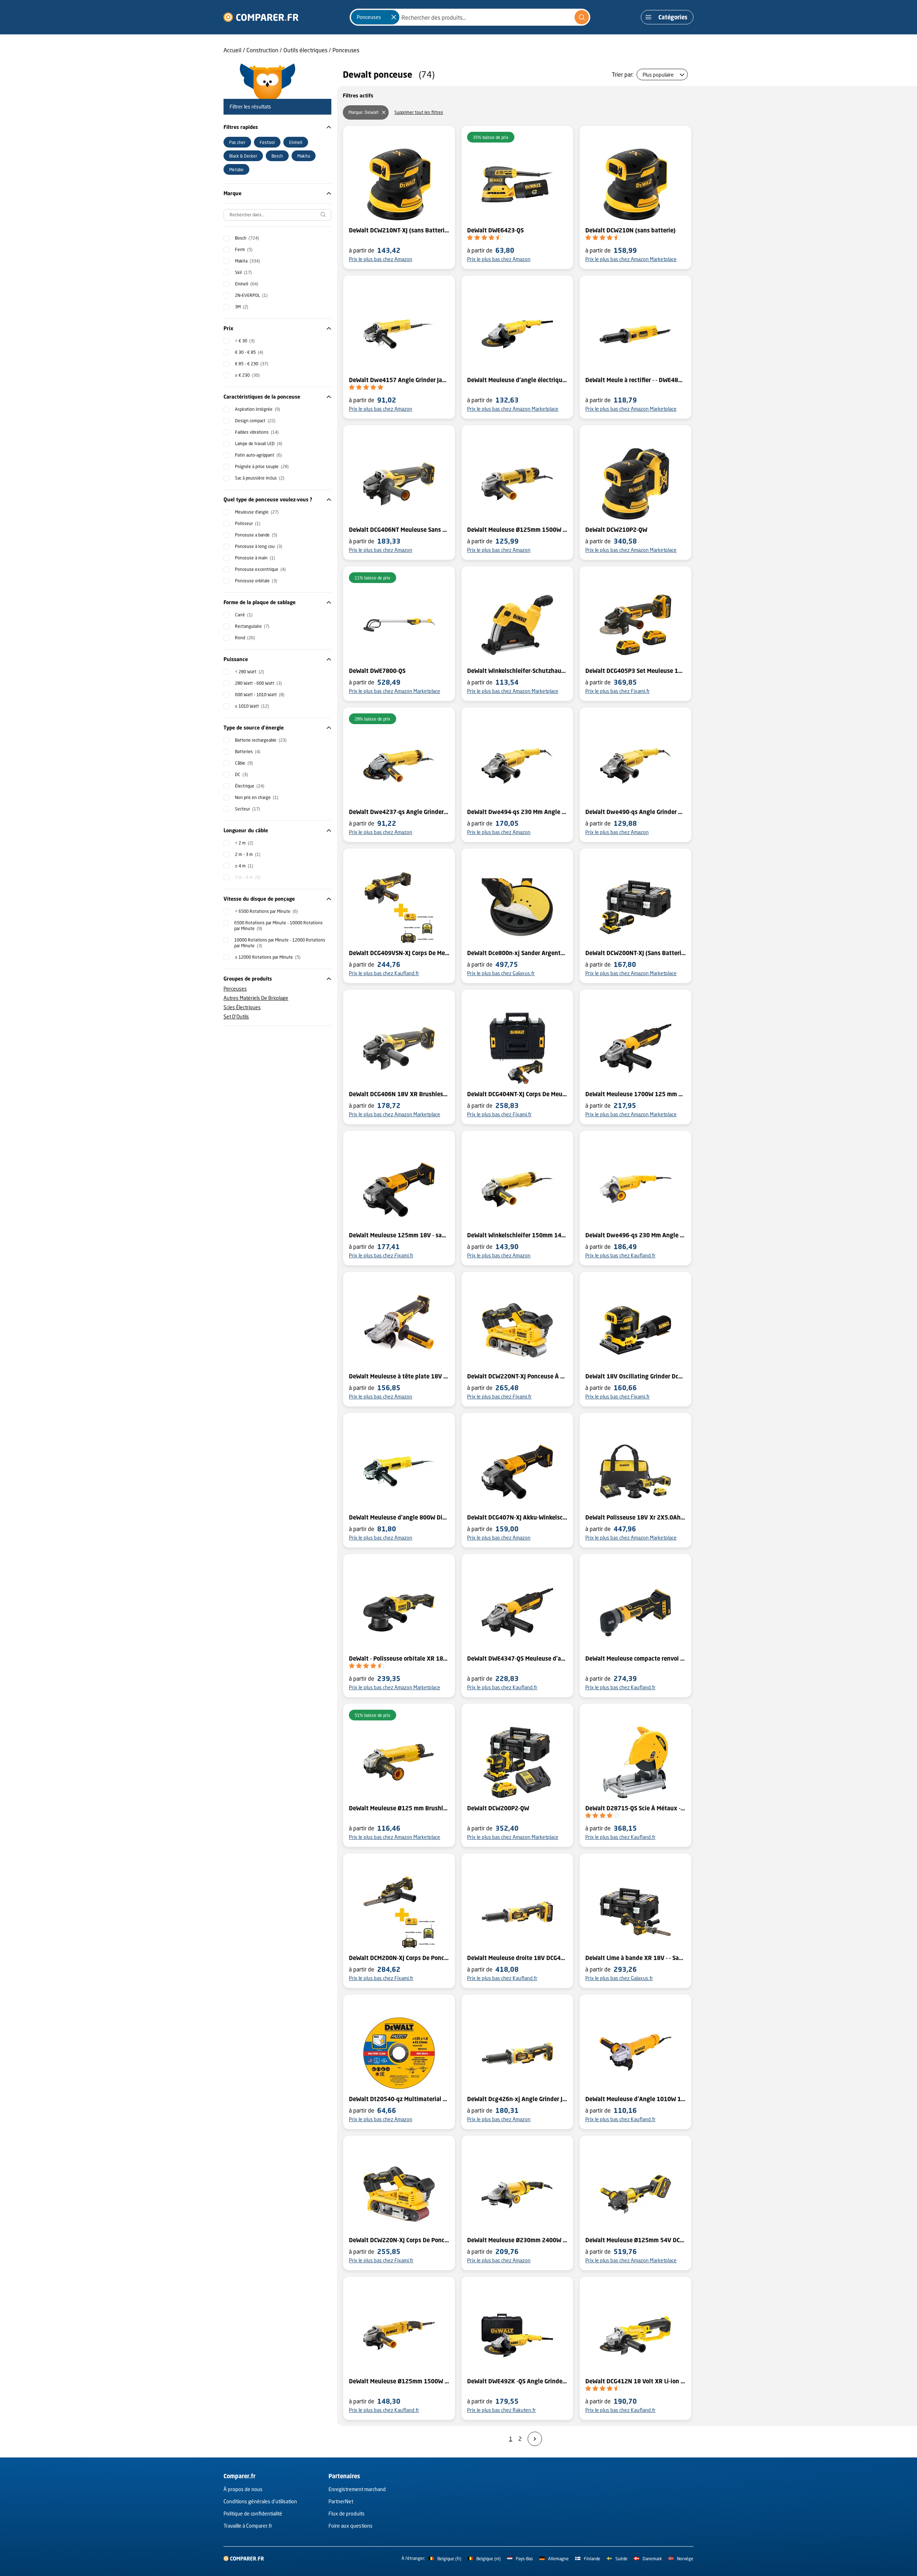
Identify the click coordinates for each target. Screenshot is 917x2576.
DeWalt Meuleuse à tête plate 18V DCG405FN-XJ (399, 1376)
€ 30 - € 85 (249, 352)
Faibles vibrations (257, 432)
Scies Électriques (242, 1007)
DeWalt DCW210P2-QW (616, 530)
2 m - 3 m (248, 854)
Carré (244, 615)
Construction (262, 50)
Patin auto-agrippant (258, 455)
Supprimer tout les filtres (419, 112)
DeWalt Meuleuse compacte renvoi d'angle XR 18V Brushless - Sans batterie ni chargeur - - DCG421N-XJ (635, 1658)
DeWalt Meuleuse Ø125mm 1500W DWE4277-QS (399, 2381)
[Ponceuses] (394, 17)
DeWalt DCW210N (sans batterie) (630, 230)
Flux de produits (347, 2514)
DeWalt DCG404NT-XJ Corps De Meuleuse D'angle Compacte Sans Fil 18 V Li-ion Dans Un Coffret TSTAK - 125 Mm (517, 1094)
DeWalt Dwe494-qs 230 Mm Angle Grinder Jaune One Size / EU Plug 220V (517, 812)
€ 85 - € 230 (252, 364)
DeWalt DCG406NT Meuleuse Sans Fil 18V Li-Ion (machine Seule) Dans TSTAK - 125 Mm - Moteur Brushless (399, 530)
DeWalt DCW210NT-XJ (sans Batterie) (399, 230)
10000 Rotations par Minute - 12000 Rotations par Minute (280, 943)
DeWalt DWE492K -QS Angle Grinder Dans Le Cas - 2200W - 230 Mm (517, 2381)
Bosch (247, 238)
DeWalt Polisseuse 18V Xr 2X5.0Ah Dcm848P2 (635, 1517)
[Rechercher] (582, 17)
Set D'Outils (236, 1017)
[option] (237, 142)
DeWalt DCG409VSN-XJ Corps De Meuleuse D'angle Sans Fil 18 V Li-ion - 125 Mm (399, 953)
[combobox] (470, 17)
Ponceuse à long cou (259, 546)
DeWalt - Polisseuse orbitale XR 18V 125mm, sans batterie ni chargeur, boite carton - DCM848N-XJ (399, 1658)
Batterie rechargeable (261, 740)
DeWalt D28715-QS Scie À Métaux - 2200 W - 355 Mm (635, 1808)
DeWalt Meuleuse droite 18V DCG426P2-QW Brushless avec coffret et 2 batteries (517, 1958)
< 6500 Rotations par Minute (267, 911)
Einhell (247, 284)
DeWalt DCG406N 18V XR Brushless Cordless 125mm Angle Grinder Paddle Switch (399, 1094)
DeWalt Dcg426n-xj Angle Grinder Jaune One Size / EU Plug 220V (517, 2099)
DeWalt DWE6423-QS (495, 230)
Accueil (232, 50)
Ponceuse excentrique (260, 569)
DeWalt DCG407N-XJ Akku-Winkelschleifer (517, 1517)
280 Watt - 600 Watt (258, 683)
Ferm (244, 249)
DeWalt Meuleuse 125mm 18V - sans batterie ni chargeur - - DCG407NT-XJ (399, 1235)
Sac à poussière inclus (260, 478)
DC (241, 774)
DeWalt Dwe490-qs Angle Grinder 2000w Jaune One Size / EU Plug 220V (635, 812)
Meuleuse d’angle (257, 512)
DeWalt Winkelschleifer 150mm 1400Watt (517, 1235)
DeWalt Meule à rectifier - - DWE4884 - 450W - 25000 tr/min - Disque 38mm (635, 380)
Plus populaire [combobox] (658, 75)
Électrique (250, 786)
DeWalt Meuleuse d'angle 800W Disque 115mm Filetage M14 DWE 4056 (399, 1517)
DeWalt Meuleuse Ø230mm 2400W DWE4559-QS (517, 2240)
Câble (244, 763)
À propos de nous (243, 2489)
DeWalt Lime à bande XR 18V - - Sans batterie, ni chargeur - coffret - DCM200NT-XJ (635, 1958)
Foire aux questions (351, 2526)
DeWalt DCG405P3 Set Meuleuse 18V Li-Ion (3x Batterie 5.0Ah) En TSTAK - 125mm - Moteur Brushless (635, 671)
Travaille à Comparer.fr (248, 2526)
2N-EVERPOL (251, 295)
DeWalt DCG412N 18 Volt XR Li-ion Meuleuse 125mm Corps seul (635, 2381)
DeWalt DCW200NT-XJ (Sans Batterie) (635, 953)
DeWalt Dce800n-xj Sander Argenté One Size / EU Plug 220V (517, 953)
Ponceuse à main (255, 558)
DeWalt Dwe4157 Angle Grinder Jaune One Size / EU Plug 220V (399, 380)
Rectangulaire (252, 626)
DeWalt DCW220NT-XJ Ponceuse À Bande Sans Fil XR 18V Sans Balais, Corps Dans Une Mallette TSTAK (517, 1376)
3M (242, 307)
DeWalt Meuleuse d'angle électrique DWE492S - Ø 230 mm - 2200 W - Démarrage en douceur (517, 380)
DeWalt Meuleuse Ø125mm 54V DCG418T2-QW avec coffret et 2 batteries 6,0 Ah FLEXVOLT (635, 2240)
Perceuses (235, 989)
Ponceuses (346, 50)
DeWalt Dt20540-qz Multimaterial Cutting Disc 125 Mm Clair (399, 2099)
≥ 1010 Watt (252, 706)
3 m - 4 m (248, 877)
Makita (248, 261)
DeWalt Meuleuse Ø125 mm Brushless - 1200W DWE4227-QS (399, 1808)
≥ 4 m (244, 866)
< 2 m (244, 843)
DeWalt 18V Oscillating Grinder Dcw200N (635, 1376)
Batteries (248, 752)
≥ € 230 (247, 375)
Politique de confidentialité (253, 2514)
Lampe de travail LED (259, 444)
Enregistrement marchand (357, 2489)
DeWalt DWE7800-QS (377, 671)
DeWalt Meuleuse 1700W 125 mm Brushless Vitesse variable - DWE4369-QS (635, 1094)
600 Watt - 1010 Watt (260, 695)
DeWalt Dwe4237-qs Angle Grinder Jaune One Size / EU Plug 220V (399, 812)
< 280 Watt (249, 672)
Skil (243, 272)
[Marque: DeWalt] (384, 112)
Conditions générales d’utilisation (260, 2501)
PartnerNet (341, 2501)
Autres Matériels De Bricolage (256, 998)
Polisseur (248, 523)
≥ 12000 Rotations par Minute (268, 957)
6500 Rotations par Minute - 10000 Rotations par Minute (279, 926)
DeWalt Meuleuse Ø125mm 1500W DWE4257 (517, 530)
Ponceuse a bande (256, 535)
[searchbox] (277, 215)
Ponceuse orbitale (256, 581)
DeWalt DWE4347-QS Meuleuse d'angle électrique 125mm (517, 1658)
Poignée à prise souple (262, 466)
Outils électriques (305, 50)
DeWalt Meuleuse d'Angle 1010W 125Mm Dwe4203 (635, 2099)
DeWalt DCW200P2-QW (498, 1808)
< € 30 (245, 341)
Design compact (255, 421)
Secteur (248, 809)
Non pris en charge (257, 797)
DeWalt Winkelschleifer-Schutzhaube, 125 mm (517, 671)
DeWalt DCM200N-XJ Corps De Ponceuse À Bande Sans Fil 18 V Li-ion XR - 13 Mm (399, 1958)
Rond (245, 638)
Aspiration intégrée (258, 409)
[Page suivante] (535, 2439)
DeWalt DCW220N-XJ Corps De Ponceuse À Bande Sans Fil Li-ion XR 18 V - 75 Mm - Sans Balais (399, 2240)
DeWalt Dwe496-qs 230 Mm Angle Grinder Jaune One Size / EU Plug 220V (635, 1235)
